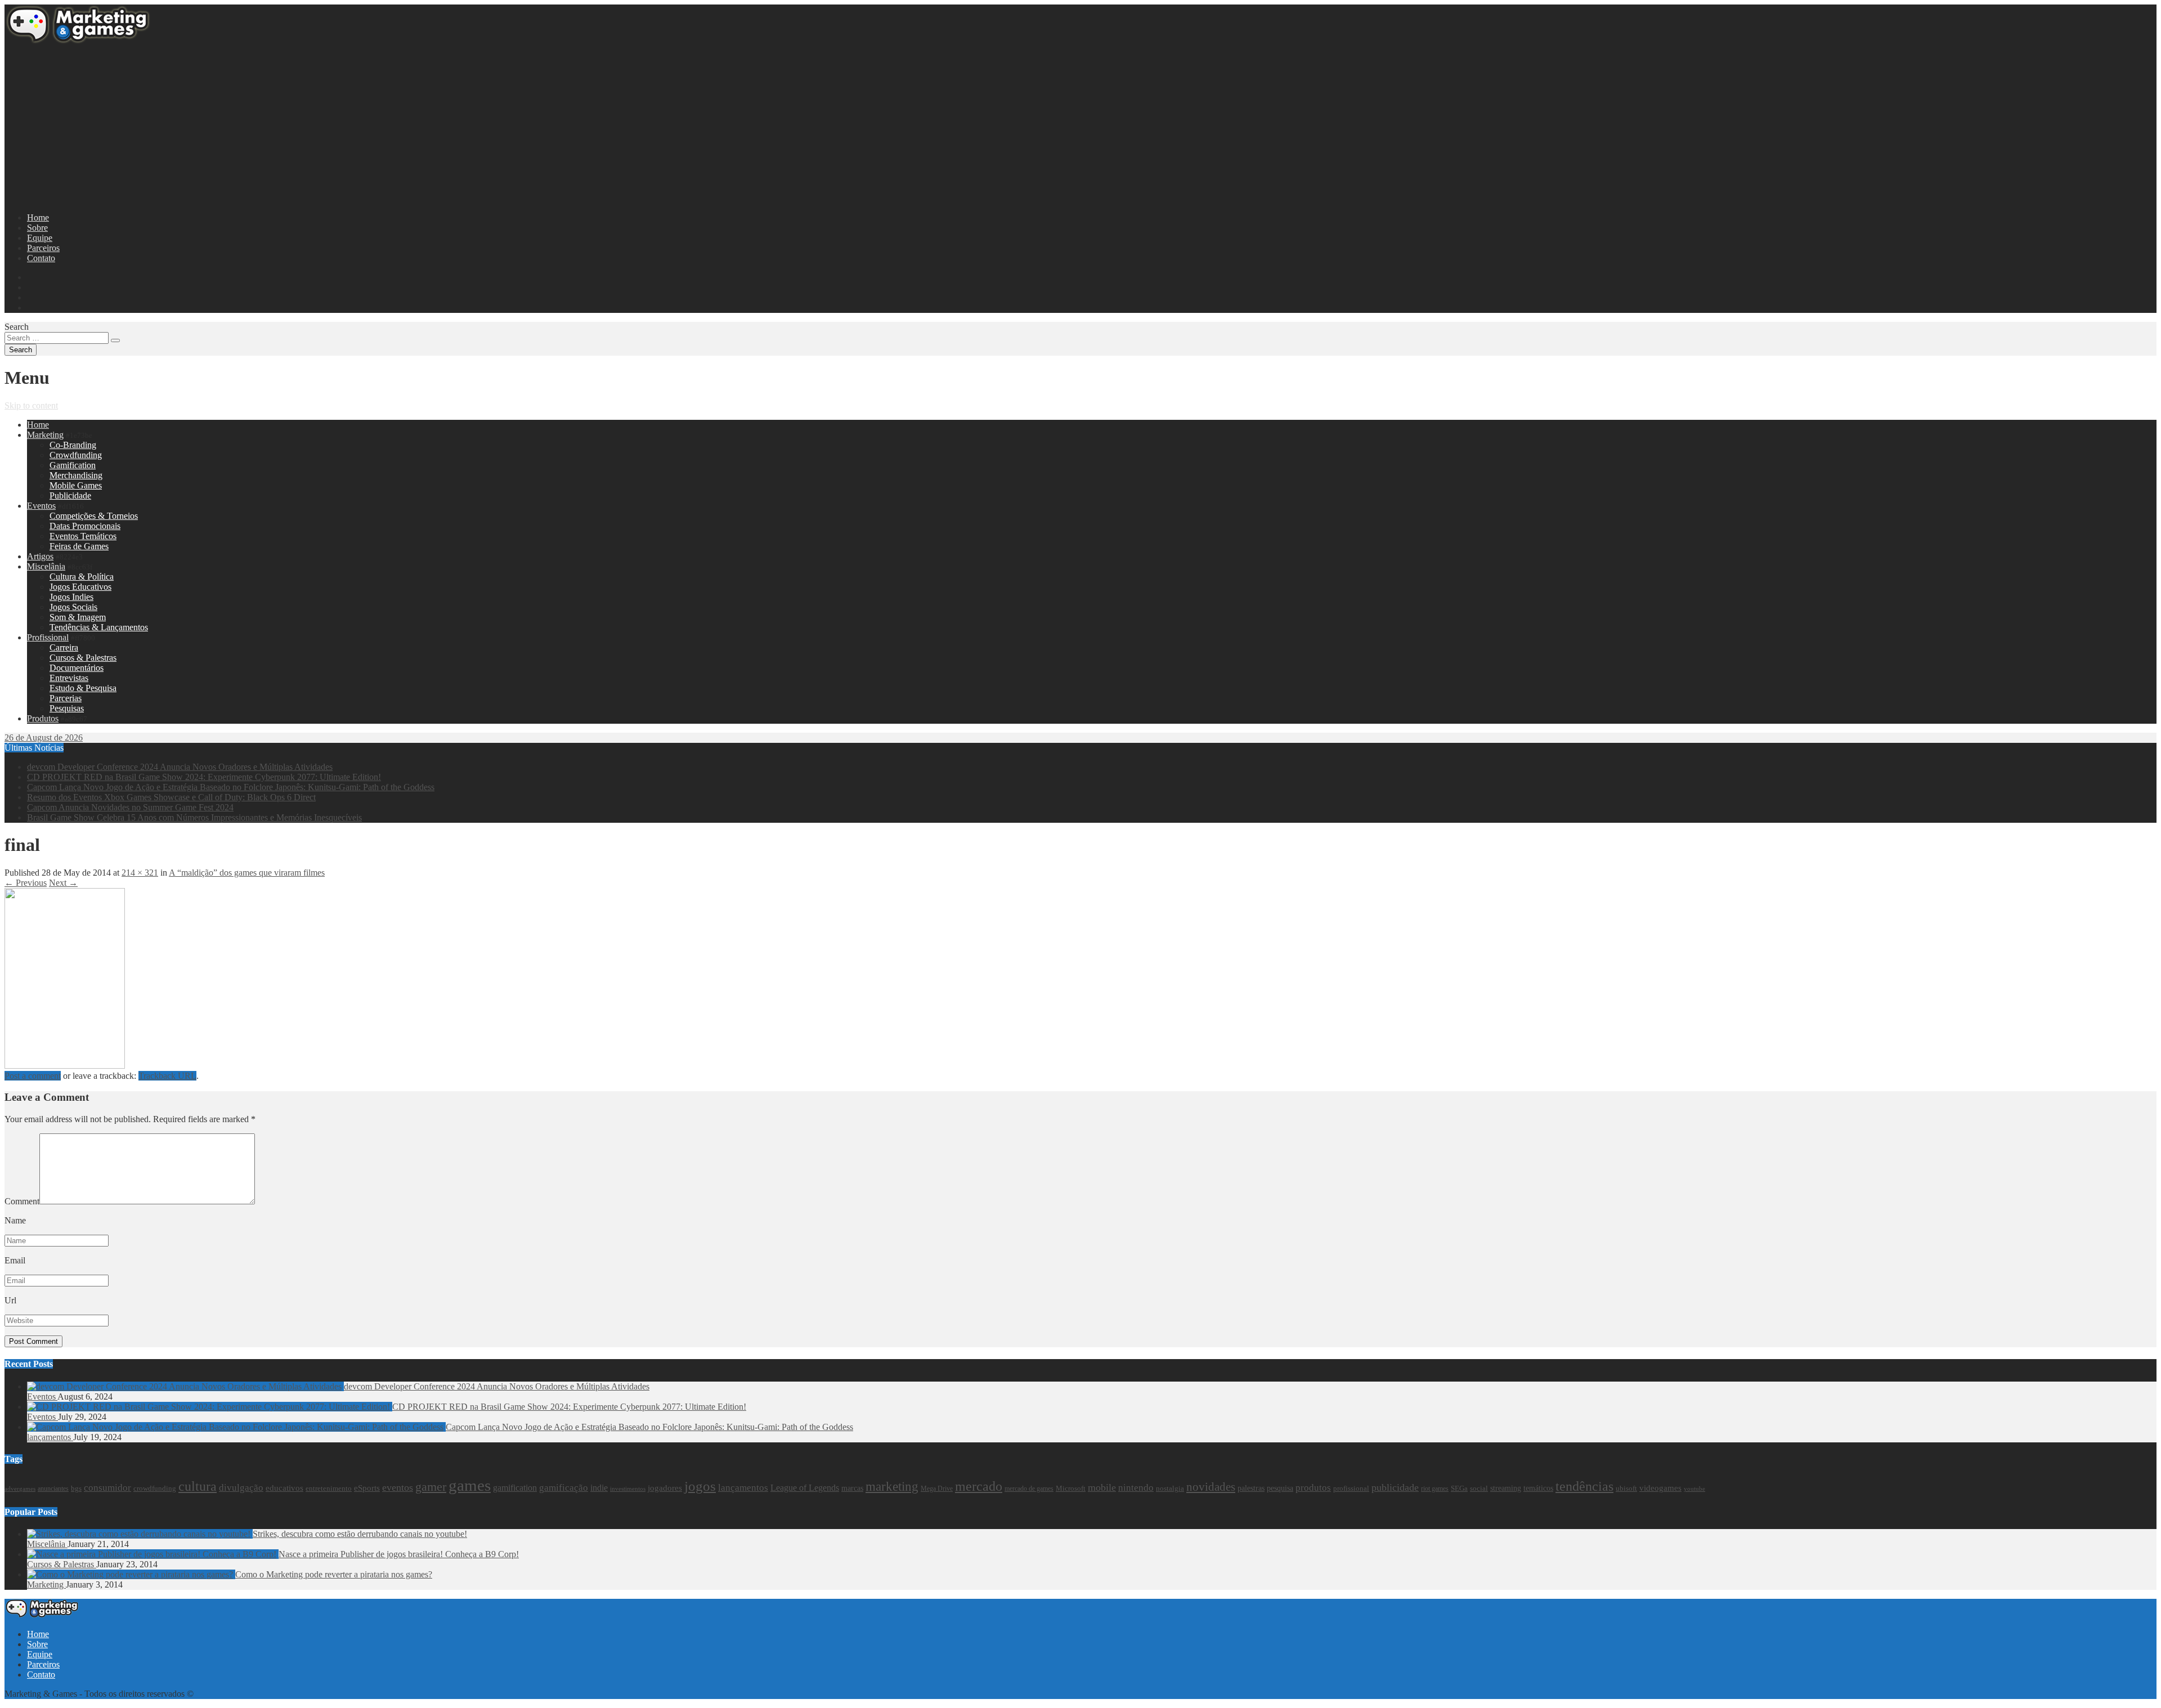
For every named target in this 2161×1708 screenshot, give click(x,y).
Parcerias (66, 698)
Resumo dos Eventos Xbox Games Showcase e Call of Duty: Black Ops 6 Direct (171, 797)
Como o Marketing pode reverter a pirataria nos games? (334, 1574)
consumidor (107, 1488)
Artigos (40, 556)
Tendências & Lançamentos (99, 627)
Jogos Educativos (80, 587)
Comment (22, 1201)
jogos (700, 1486)
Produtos (43, 718)
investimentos (628, 1489)
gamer (431, 1487)
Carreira (64, 647)
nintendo (1136, 1488)
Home (38, 218)
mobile (1102, 1487)
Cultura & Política (82, 577)
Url (10, 1300)
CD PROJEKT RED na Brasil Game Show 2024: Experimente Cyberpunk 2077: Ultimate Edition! (204, 777)
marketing (892, 1487)
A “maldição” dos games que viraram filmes (247, 873)
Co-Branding (73, 445)
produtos (1313, 1488)
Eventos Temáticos (83, 536)
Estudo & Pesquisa (83, 688)
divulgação (241, 1488)
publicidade (1395, 1487)
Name (15, 1220)
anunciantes (53, 1489)
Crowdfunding (76, 455)
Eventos (41, 506)
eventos (398, 1487)
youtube (1694, 1489)
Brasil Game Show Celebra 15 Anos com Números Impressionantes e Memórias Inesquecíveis (194, 817)
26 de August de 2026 (44, 738)
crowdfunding (155, 1488)
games (470, 1485)
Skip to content (31, 405)
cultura (198, 1486)
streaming (1506, 1488)
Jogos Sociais (73, 607)
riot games (1435, 1489)
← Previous (26, 883)
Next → (63, 883)
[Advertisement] (342, 125)
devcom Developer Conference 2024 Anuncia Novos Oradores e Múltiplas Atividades (180, 767)
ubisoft (1626, 1488)
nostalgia (1170, 1489)
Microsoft (1071, 1488)
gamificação (564, 1488)
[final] (65, 1066)
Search (17, 327)
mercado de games (1029, 1489)
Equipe (40, 238)
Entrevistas (69, 678)
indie (599, 1488)
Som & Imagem (78, 617)
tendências (1584, 1486)
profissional (1351, 1488)
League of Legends (805, 1488)
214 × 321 (140, 873)
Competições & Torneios (94, 516)
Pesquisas (67, 708)
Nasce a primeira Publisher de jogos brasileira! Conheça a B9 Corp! (399, 1554)
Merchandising (76, 475)
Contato (41, 258)
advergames (20, 1489)
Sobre (37, 228)
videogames (1660, 1488)
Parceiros (43, 248)
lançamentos (50, 1437)
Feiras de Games (79, 546)
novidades (1211, 1487)
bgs (76, 1489)
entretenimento (329, 1488)
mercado (979, 1486)
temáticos (1538, 1488)
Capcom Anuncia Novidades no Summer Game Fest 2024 (130, 807)
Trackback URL (167, 1076)
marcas (852, 1488)
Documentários (77, 668)
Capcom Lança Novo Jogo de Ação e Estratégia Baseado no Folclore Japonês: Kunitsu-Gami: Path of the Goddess (231, 787)
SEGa (1459, 1489)
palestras (1251, 1488)
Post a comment (33, 1076)
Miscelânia (46, 566)
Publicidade (70, 496)
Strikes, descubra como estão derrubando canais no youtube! (360, 1534)
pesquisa (1280, 1488)
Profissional (48, 637)
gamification (515, 1488)
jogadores (665, 1488)
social (1479, 1489)
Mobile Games (76, 485)
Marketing (45, 435)
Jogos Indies (71, 597)
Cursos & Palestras (83, 658)
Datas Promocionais (85, 526)
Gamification (73, 465)
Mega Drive (937, 1489)
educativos (284, 1488)
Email (15, 1260)
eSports (367, 1488)
